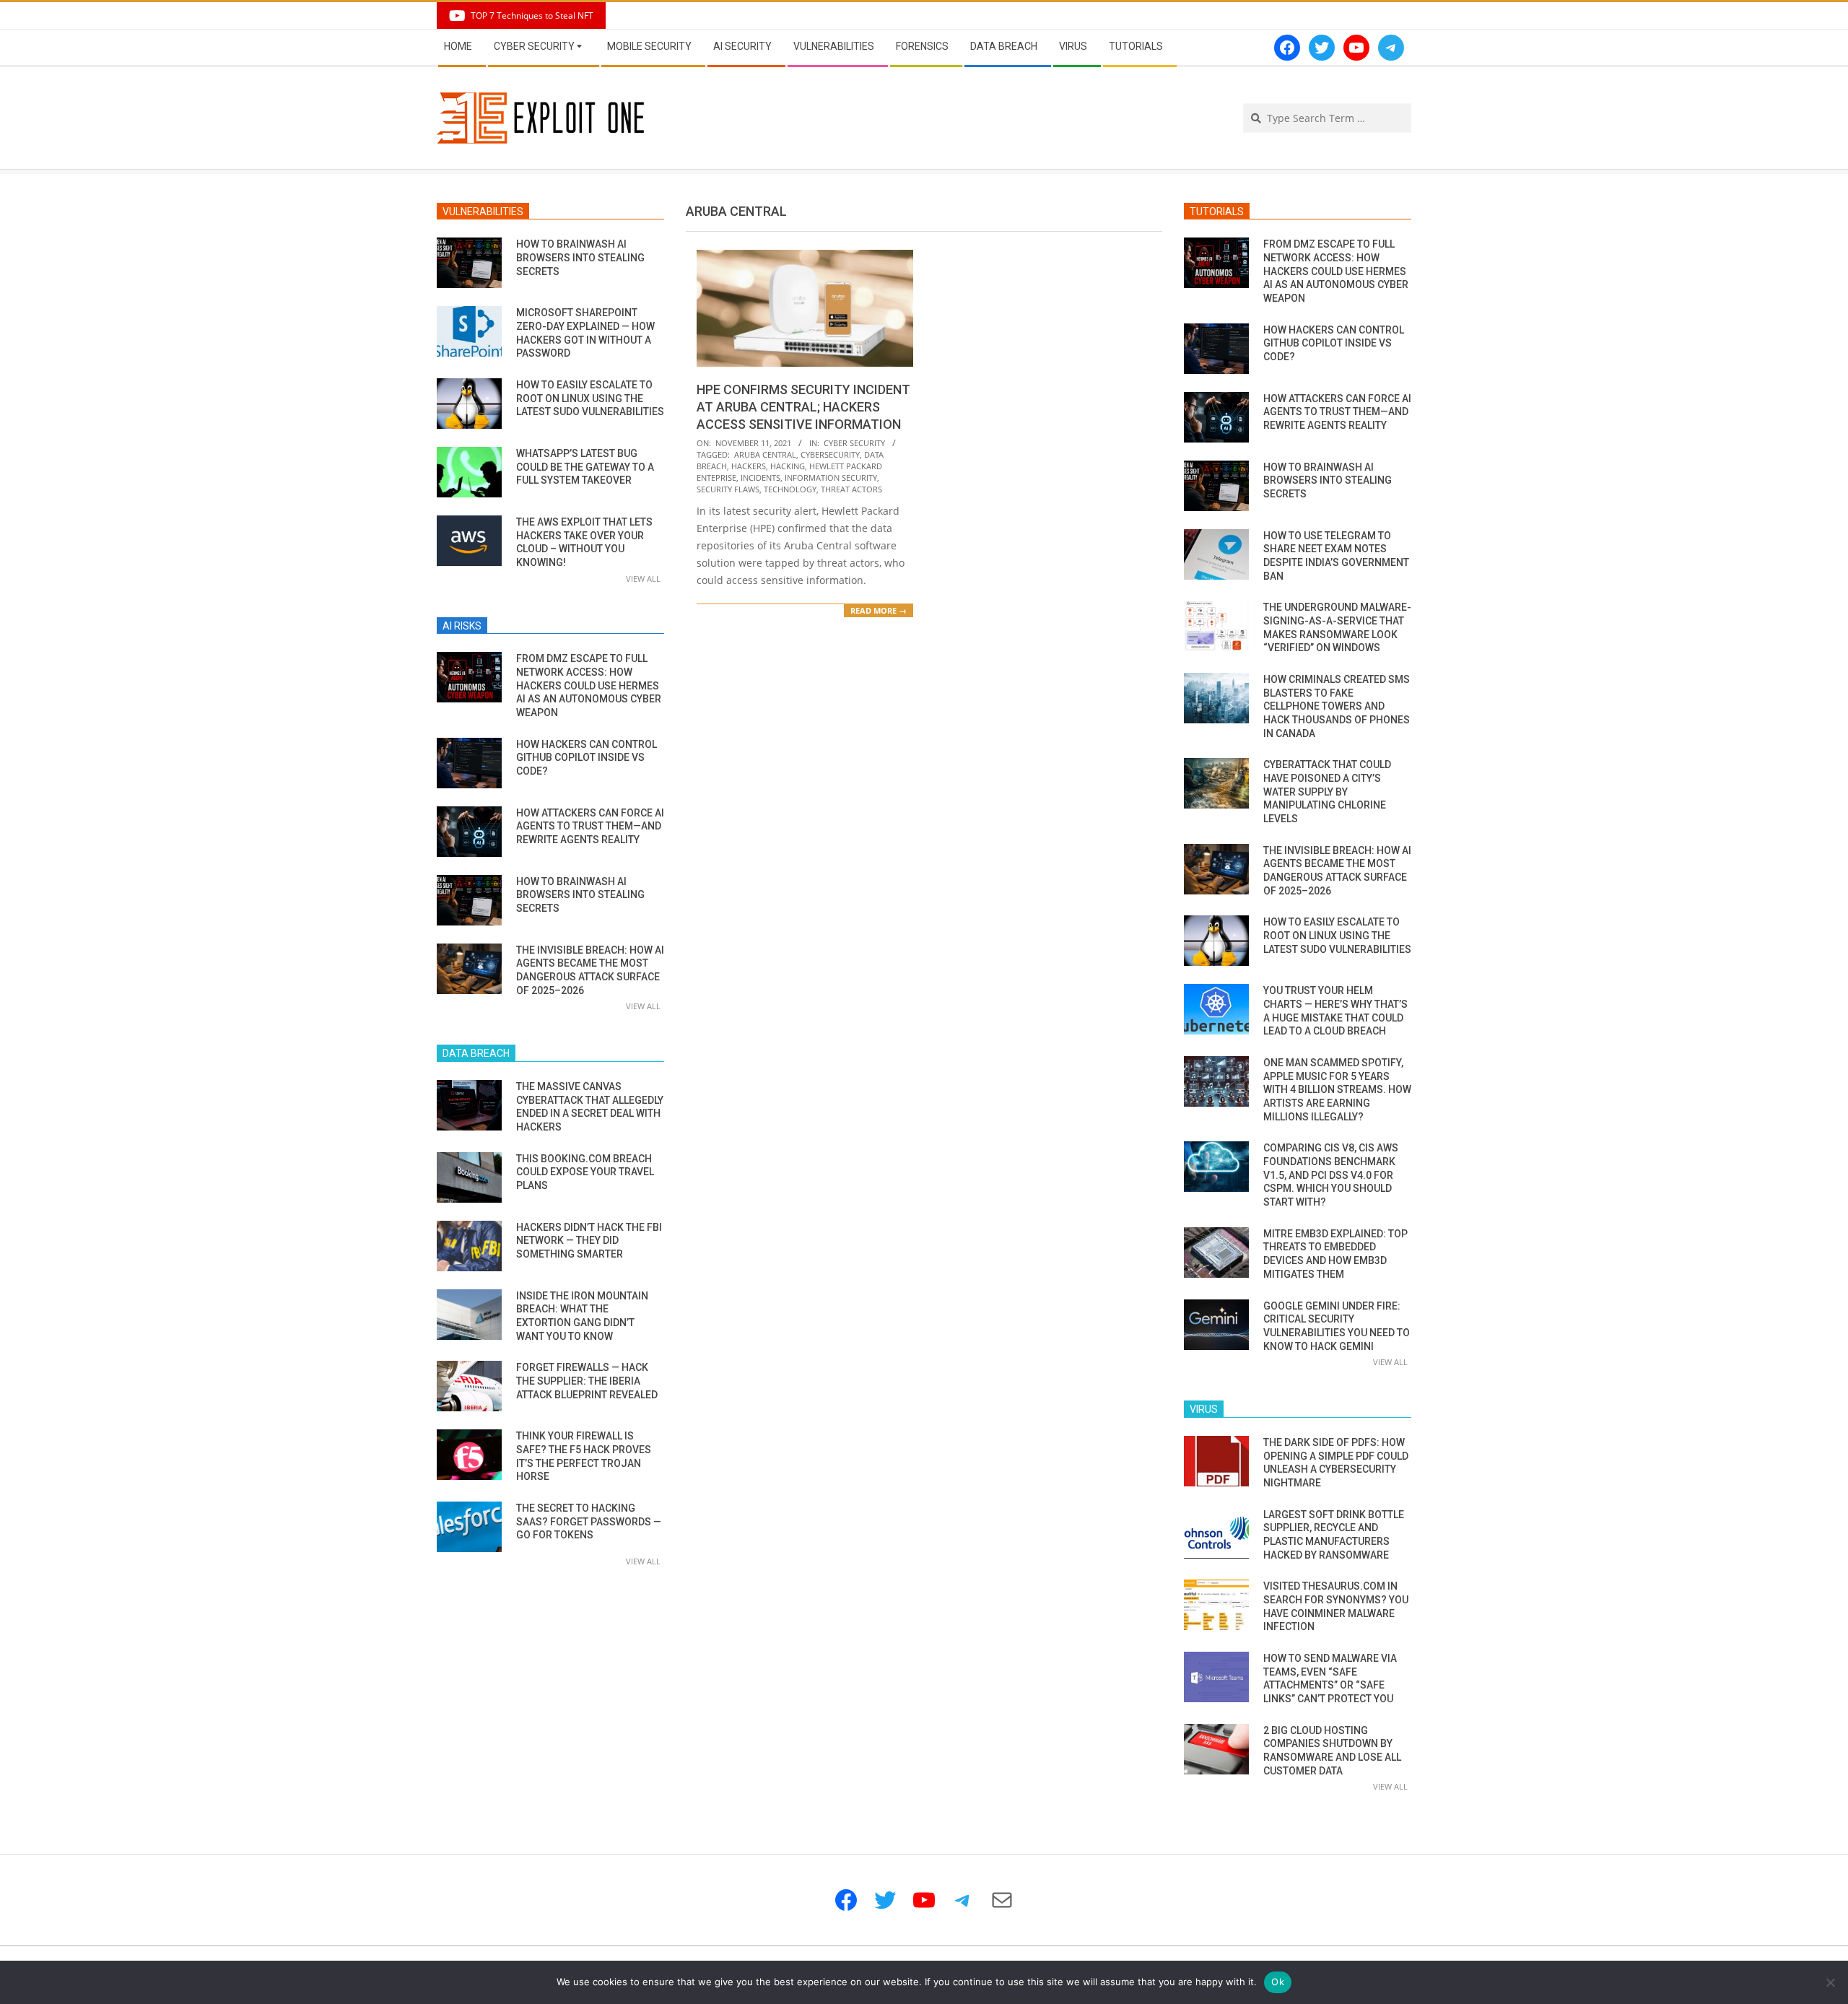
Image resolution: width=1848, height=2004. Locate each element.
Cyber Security (854, 443)
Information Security (831, 478)
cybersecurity (830, 454)
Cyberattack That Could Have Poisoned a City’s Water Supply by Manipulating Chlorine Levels (1327, 792)
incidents (760, 478)
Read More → (879, 610)
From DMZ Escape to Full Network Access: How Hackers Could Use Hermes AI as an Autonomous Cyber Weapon (589, 685)
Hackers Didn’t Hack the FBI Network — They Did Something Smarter (589, 1241)
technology (790, 489)
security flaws (728, 489)
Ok (1278, 1982)
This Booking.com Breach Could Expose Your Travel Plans (585, 1172)
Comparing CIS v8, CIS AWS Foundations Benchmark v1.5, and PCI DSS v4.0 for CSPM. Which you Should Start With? (1331, 1175)
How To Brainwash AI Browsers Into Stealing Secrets (580, 257)
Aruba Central (765, 454)
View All (643, 579)
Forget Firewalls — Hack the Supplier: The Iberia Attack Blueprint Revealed (587, 1381)
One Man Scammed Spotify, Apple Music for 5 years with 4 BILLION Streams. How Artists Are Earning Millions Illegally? (1337, 1090)
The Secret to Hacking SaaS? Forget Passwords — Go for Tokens (589, 1521)
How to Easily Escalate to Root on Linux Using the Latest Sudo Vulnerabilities (590, 398)
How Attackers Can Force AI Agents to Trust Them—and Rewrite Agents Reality (590, 826)
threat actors (851, 489)
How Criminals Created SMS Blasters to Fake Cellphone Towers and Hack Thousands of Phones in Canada (1337, 706)
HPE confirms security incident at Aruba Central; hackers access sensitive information (803, 407)
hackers (749, 466)
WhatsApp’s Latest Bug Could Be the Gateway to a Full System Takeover (585, 467)
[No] (1830, 1982)
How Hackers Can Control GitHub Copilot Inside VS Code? (587, 758)
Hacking (788, 466)
